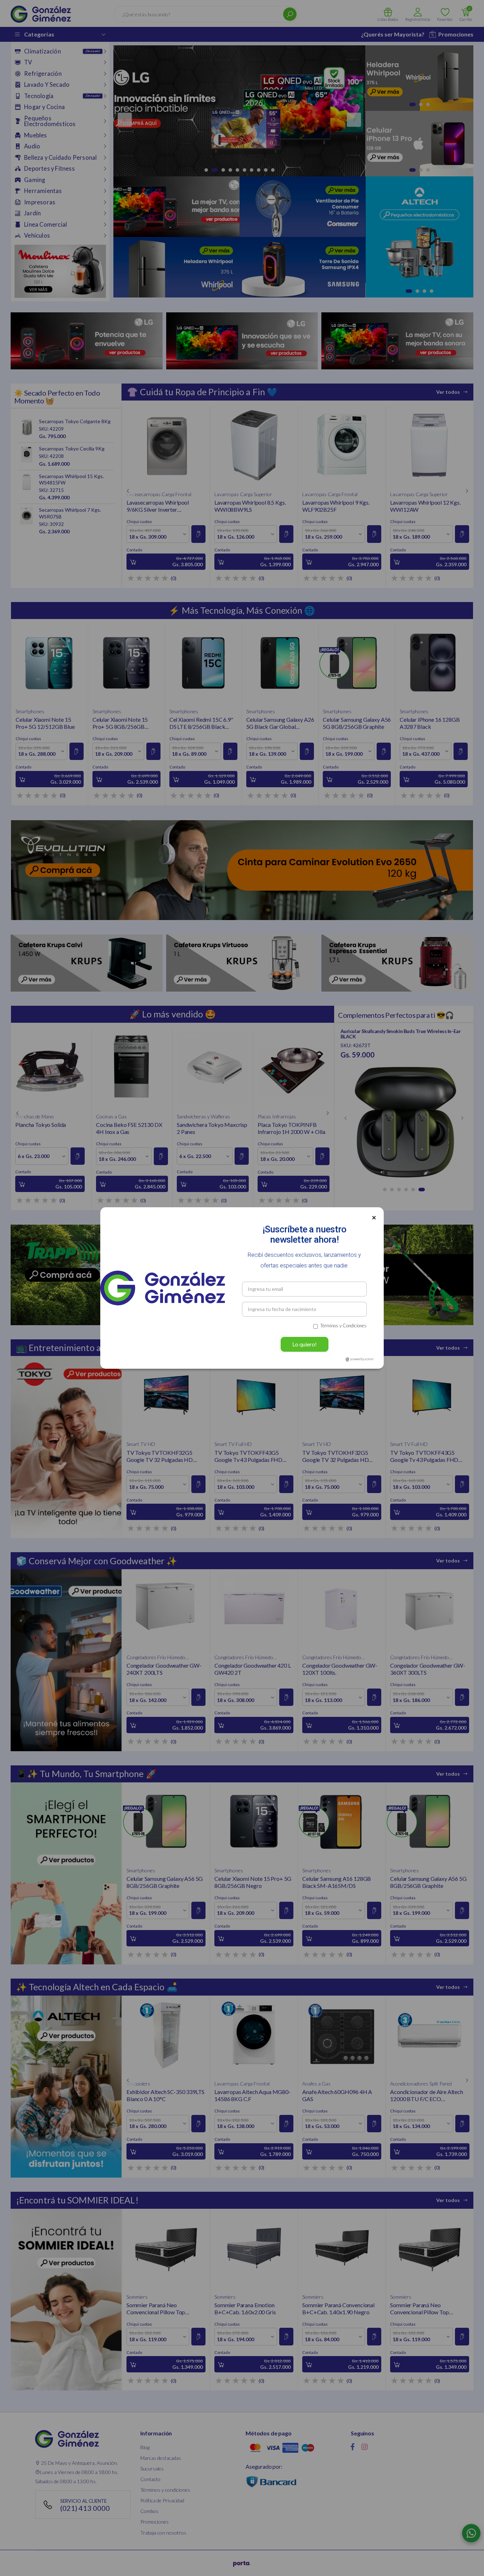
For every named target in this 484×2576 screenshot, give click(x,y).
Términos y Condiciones (344, 1326)
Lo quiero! (305, 1344)
